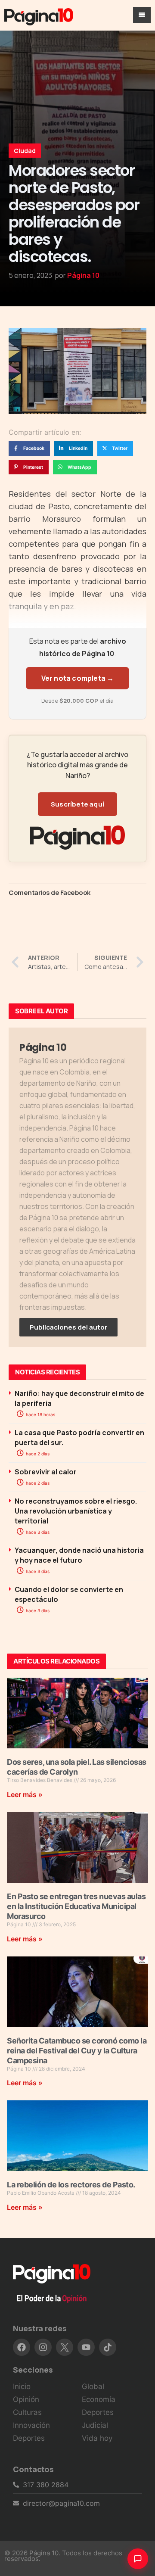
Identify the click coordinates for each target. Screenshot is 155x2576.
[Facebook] (22, 2347)
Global (93, 2386)
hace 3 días (37, 1532)
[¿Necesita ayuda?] (138, 2559)
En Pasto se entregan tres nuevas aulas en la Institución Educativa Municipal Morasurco (76, 1906)
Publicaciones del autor (68, 1327)
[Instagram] (43, 2347)
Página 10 (83, 275)
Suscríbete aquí (77, 804)
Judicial (95, 2425)
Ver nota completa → (78, 678)
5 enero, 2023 (30, 275)
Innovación (31, 2425)
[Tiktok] (108, 2347)
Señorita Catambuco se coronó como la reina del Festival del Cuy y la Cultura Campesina (77, 2051)
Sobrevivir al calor (46, 1472)
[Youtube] (86, 2347)
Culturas (27, 2412)
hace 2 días (37, 1454)
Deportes (29, 2438)
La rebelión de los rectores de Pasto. (71, 2185)
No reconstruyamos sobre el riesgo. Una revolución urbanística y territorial (76, 1511)
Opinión (26, 2399)
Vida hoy (97, 2438)
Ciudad (25, 151)
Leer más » (25, 1794)
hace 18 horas (40, 1414)
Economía (99, 2399)
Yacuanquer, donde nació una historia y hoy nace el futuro (79, 1555)
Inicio (22, 2386)
